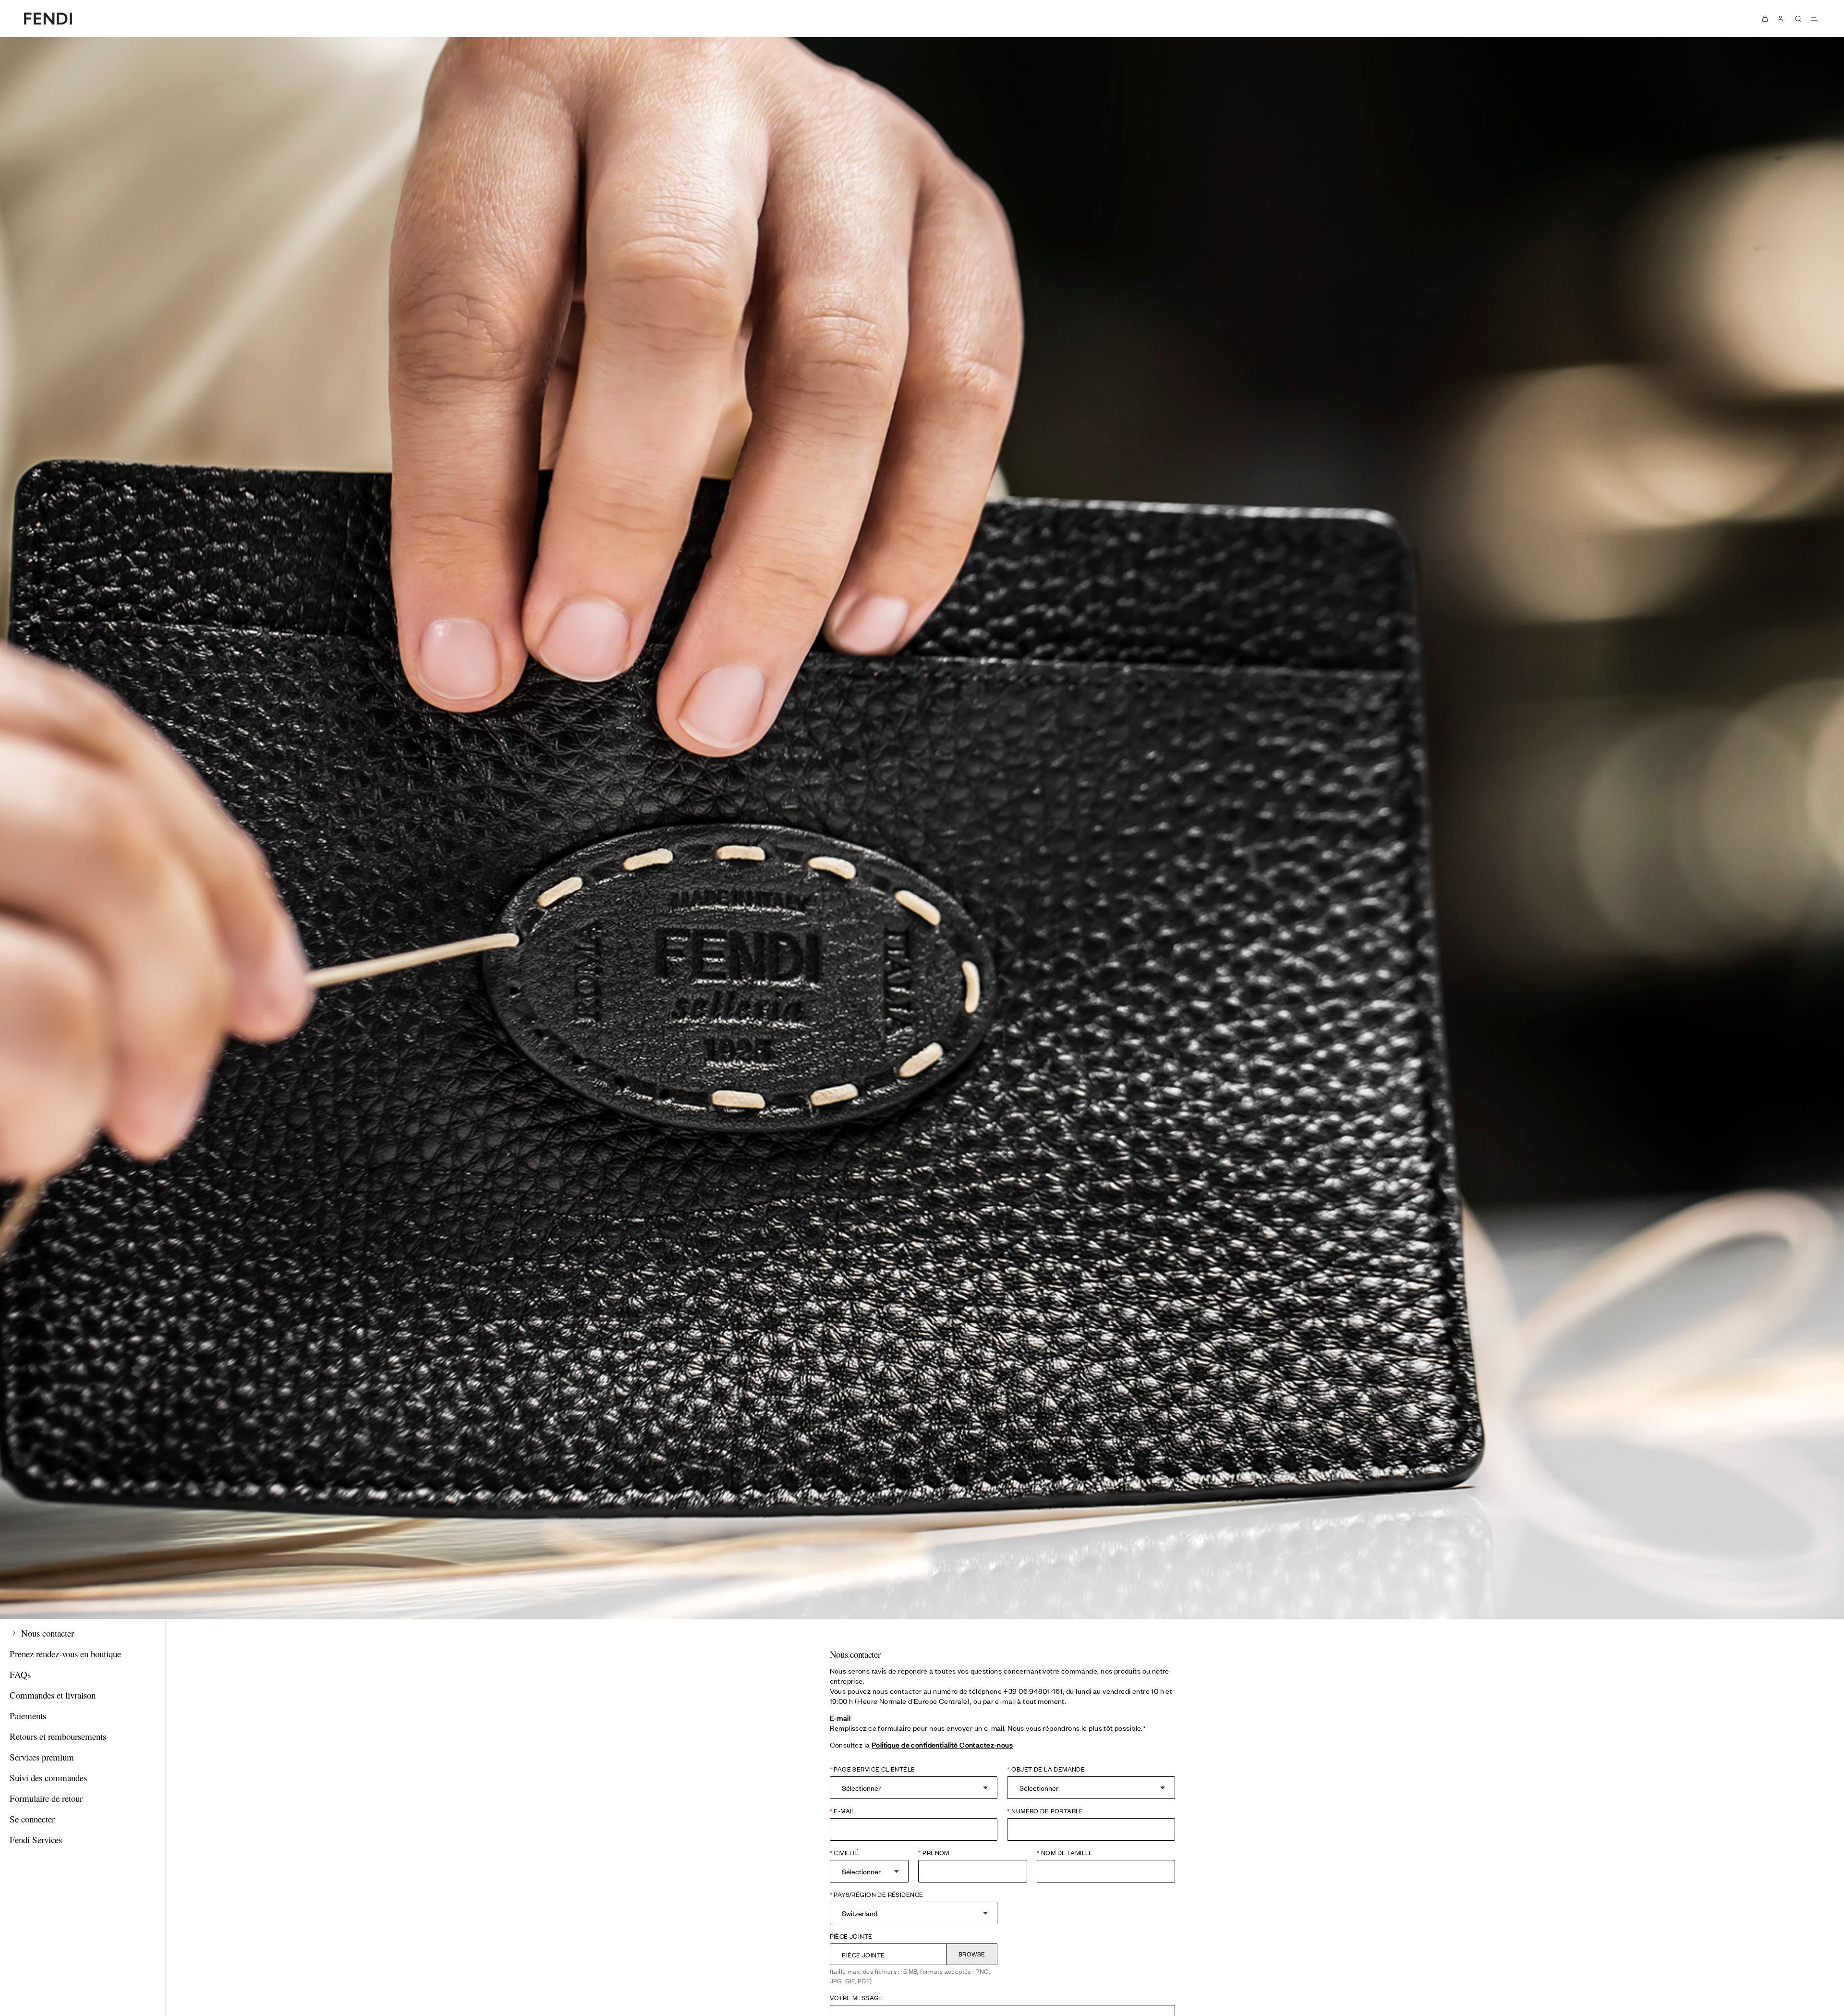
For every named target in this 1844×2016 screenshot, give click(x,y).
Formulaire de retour (46, 1798)
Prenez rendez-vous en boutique (65, 1654)
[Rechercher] (1798, 19)
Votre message (856, 1998)
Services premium (42, 1757)
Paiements (28, 1716)
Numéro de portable (1046, 1811)
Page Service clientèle (874, 1769)
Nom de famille (1066, 1852)
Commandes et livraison (53, 1695)
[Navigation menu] (1814, 19)
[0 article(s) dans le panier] (1765, 18)
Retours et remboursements (58, 1736)
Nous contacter (46, 1633)
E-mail (844, 1811)
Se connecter (32, 1819)
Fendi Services (36, 1840)
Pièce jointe (851, 1936)
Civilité (846, 1852)
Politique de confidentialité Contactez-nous (942, 1744)
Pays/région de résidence (878, 1894)
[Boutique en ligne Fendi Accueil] (48, 18)
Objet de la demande (1047, 1769)
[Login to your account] (1781, 18)
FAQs (20, 1674)
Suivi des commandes (48, 1778)
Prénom (935, 1852)
